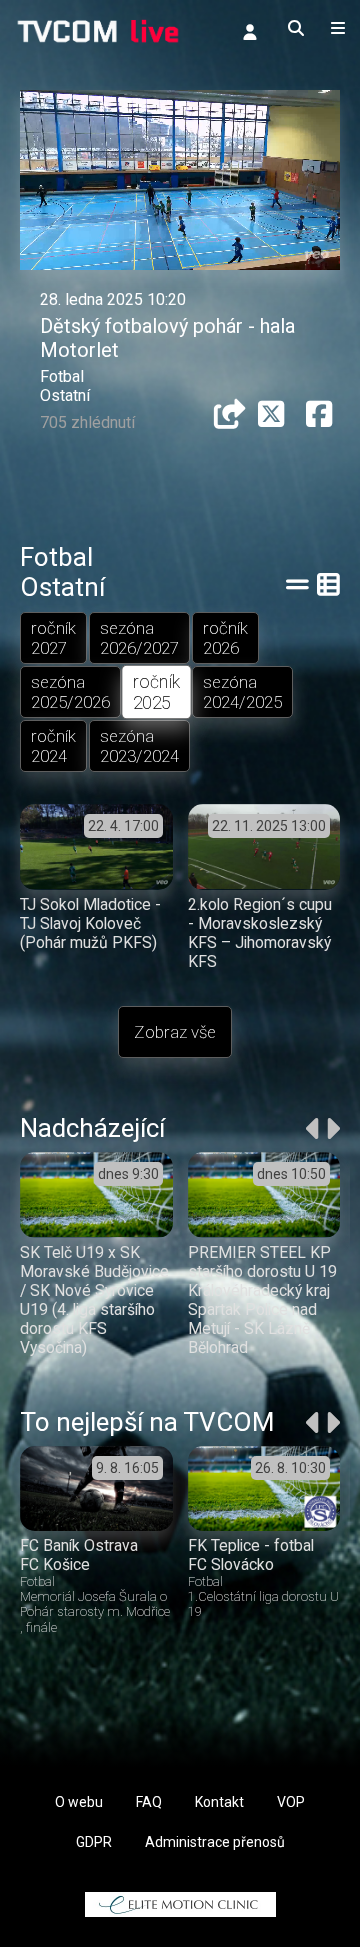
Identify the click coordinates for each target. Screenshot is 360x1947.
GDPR (94, 1842)
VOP (291, 1802)
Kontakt (219, 1802)
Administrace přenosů (215, 1842)
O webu (79, 1802)
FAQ (149, 1802)
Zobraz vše (175, 1032)
